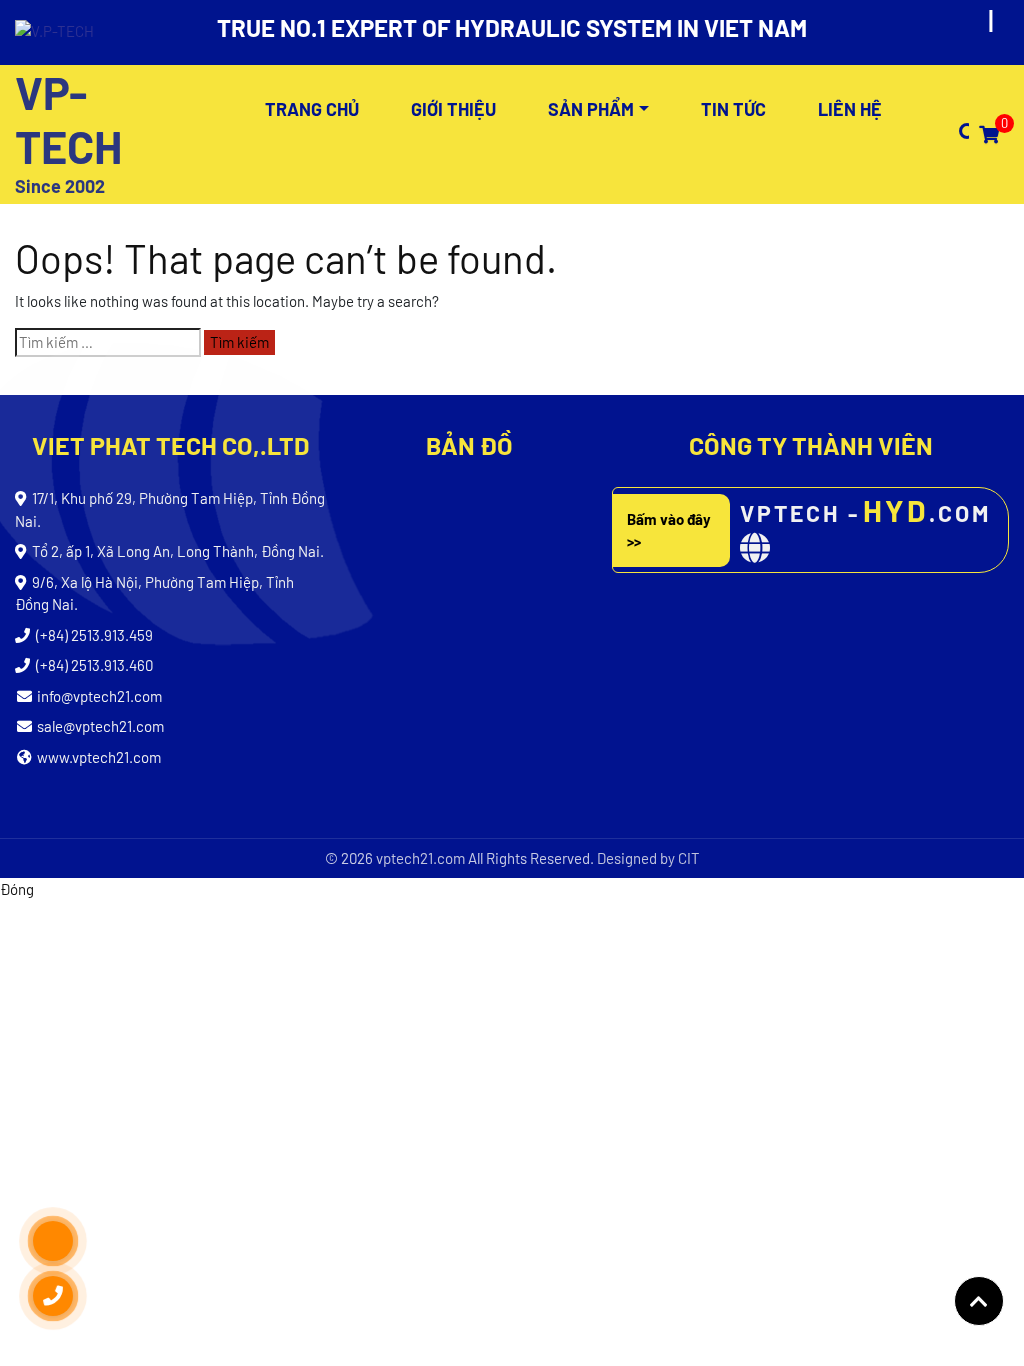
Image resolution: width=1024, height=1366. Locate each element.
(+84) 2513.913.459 (94, 635)
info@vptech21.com (99, 696)
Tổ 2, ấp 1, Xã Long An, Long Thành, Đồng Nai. (178, 551)
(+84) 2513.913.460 (94, 665)
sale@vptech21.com (100, 726)
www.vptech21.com (99, 757)
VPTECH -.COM (865, 510)
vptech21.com (420, 858)
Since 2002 (60, 186)
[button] (959, 134)
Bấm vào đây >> (669, 530)
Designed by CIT (648, 858)
